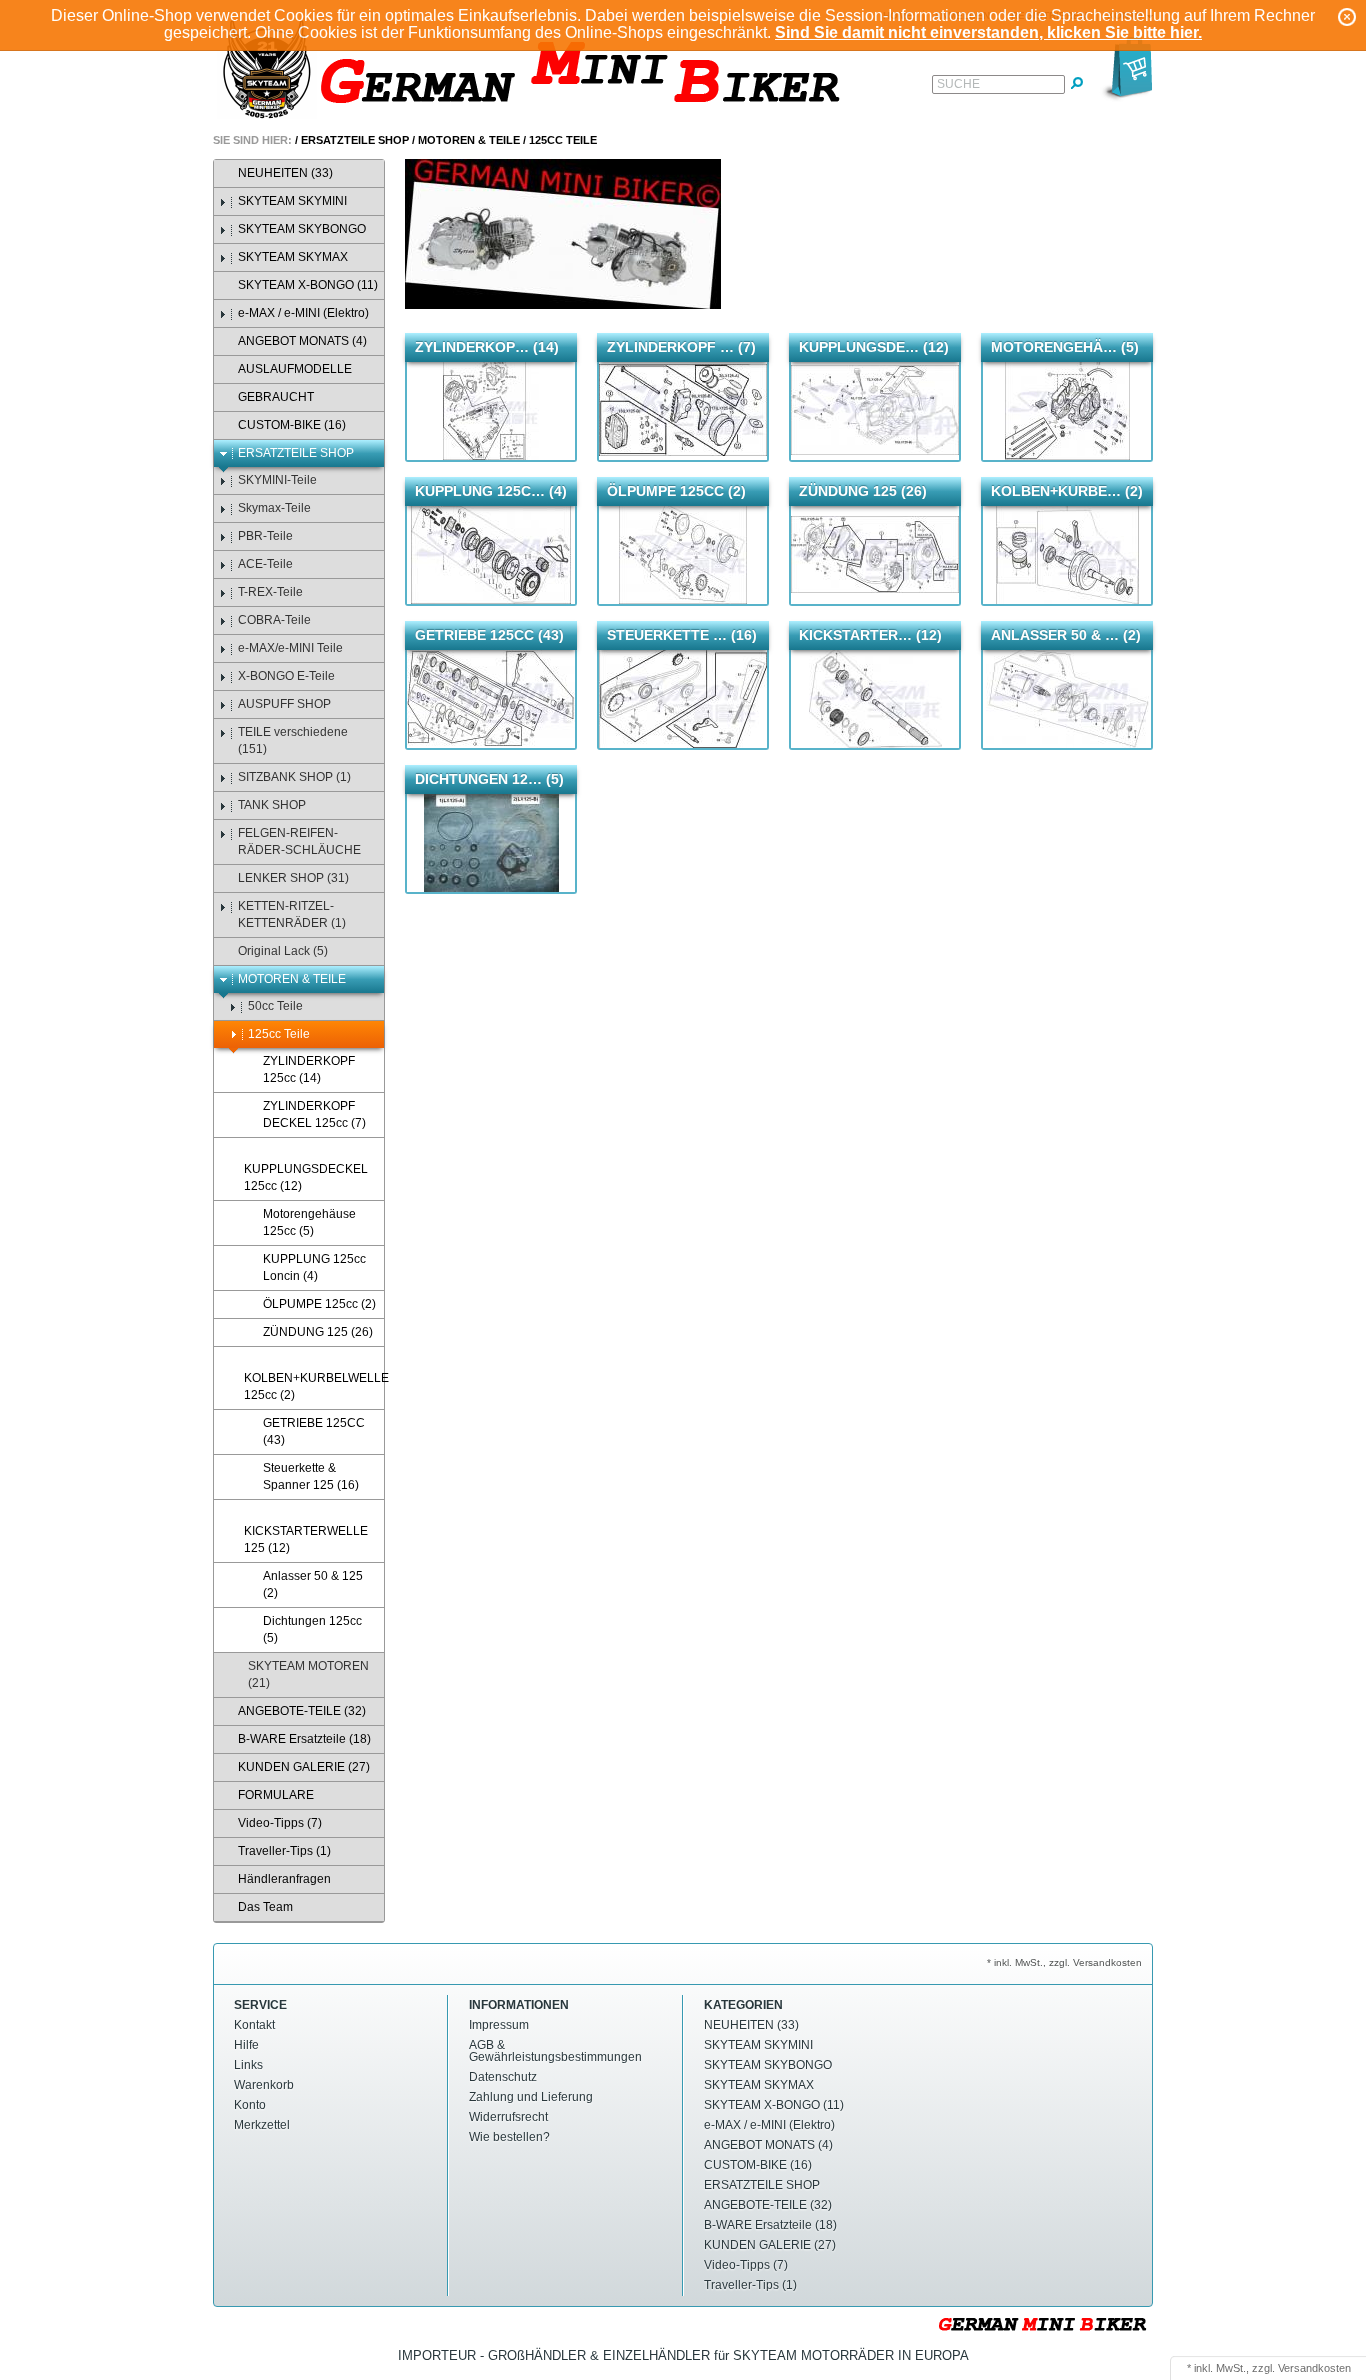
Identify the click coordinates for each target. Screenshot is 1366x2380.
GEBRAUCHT (276, 397)
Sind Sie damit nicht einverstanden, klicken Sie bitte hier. (988, 32)
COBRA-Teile (274, 620)
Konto (250, 2105)
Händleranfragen (284, 1879)
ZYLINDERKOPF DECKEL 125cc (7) (314, 1114)
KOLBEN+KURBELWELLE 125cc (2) (314, 1386)
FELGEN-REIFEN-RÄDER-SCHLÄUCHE (299, 841)
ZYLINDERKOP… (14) (487, 347)
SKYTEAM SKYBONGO (302, 229)
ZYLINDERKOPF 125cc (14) (309, 1069)
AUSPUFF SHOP (284, 704)
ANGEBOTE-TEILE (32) (302, 1711)
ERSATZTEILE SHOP (355, 140)
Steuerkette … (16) (682, 635)
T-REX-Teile (270, 592)
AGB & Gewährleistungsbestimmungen (555, 2051)
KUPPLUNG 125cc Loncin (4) (314, 1267)
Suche (958, 84)
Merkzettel (262, 2125)
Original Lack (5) (283, 951)
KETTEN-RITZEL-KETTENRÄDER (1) (292, 914)
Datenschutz (503, 2077)
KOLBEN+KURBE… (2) (1067, 491)
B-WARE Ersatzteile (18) (304, 1739)
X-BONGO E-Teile (286, 676)
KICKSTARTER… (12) (870, 635)
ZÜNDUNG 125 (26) (318, 1332)
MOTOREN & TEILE (469, 140)
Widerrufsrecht (508, 2117)
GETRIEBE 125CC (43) (314, 1431)
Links (248, 2065)
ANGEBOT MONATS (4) (302, 341)
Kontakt (254, 2025)
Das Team (265, 1907)
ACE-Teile (265, 564)
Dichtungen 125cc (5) (312, 1629)
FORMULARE (276, 1795)
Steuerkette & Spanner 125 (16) (311, 1476)
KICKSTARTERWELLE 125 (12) (306, 1539)
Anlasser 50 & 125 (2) (313, 1584)
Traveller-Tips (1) (284, 1851)
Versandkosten (1314, 2368)
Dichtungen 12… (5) (489, 779)
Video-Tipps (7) (280, 1823)
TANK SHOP (272, 805)
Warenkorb (264, 2085)
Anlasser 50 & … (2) (1066, 635)
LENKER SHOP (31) (293, 878)
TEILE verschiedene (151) (293, 740)
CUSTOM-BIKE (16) (292, 425)
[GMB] (538, 71)
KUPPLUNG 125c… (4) (491, 491)
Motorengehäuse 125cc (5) (309, 1222)
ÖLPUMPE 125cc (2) (319, 1304)
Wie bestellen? (509, 2137)
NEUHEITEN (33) (285, 173)
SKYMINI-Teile (277, 480)
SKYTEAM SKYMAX (293, 257)
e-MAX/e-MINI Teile (290, 648)
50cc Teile (275, 1006)
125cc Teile (563, 140)
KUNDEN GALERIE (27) (304, 1767)
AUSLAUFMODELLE (295, 369)
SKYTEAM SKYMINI (292, 201)
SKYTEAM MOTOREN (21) (308, 1674)
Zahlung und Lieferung (531, 2097)
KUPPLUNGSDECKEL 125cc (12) (306, 1177)
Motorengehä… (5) (1065, 347)
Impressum (499, 2025)
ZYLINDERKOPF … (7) (681, 347)
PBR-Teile (265, 536)
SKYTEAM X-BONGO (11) (308, 285)
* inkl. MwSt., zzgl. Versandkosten (1064, 1962)
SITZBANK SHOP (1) (294, 777)
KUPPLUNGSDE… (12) (874, 347)
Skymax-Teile (274, 508)
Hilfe (246, 2045)
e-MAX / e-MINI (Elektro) (303, 313)
